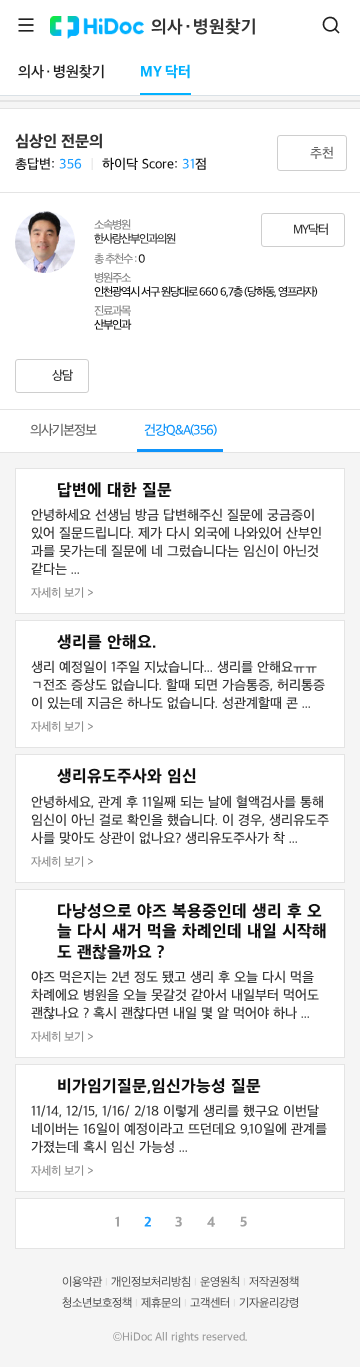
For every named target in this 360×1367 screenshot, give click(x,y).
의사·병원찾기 (204, 27)
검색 (331, 25)
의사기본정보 (63, 430)
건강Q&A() (180, 430)
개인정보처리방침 (151, 1282)
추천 (320, 153)
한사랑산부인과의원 (134, 239)
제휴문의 (161, 1303)
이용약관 (82, 1282)
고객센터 (210, 1303)
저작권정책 (274, 1282)
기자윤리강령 (269, 1303)
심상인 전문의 (59, 142)
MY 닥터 (165, 72)
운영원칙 (220, 1282)
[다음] (329, 1221)
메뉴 (26, 25)
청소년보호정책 (97, 1303)
